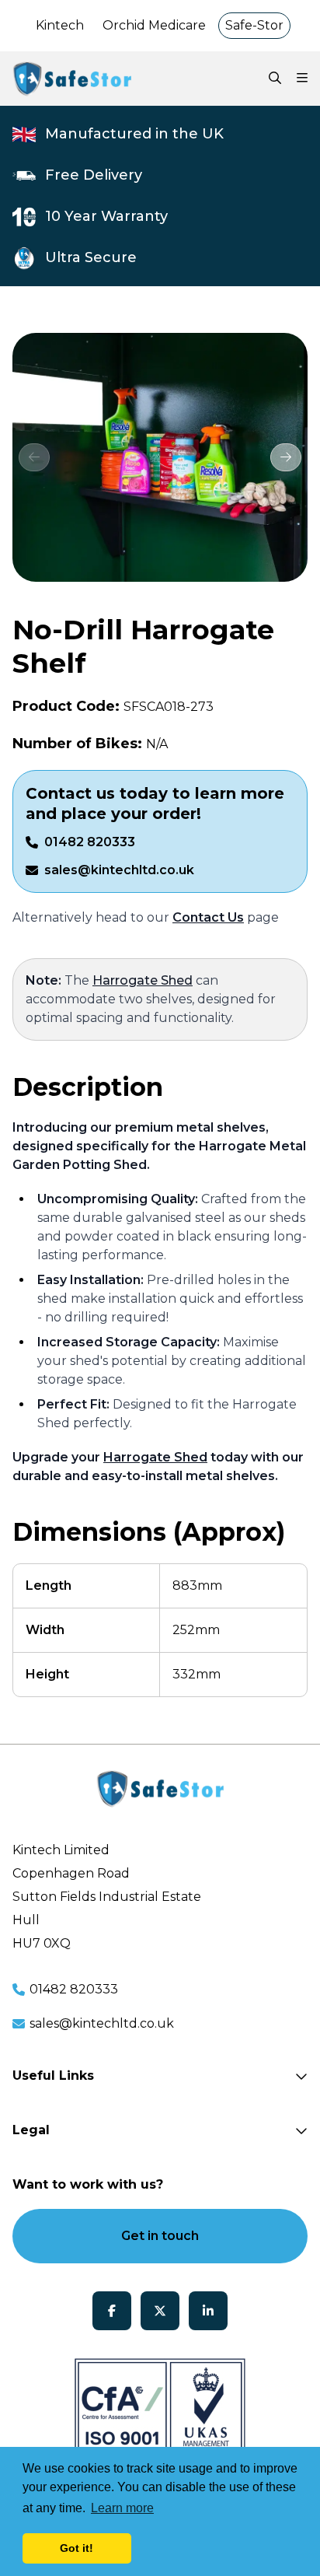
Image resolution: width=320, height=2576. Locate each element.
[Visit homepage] (72, 79)
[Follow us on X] (160, 2311)
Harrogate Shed (143, 980)
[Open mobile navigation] (302, 79)
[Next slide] (286, 457)
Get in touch (160, 2236)
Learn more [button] (122, 2508)
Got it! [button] (77, 2548)
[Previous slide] (34, 457)
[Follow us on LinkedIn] (208, 2311)
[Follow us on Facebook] (112, 2311)
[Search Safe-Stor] (275, 79)
